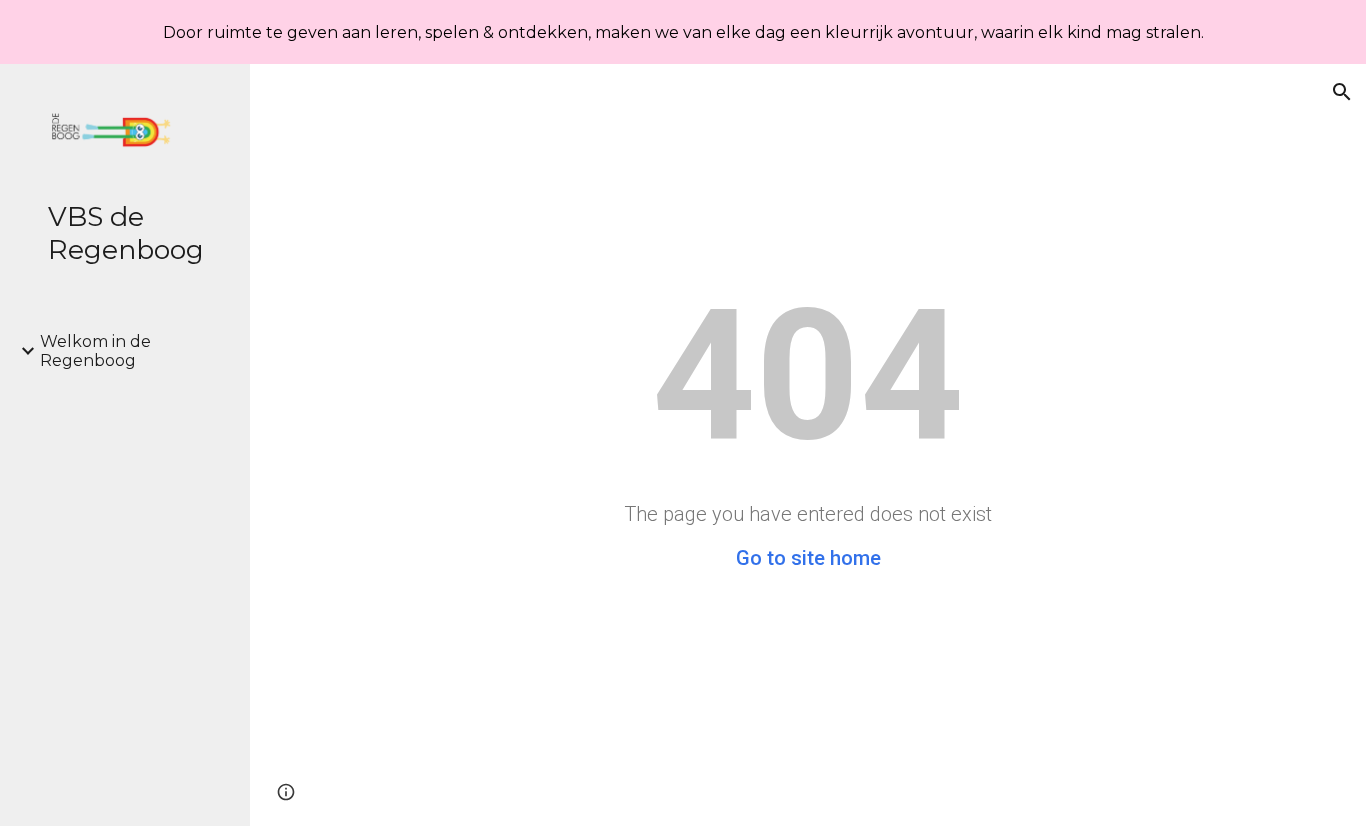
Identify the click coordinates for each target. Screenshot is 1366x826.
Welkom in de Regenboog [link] (95, 351)
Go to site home (808, 558)
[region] (683, 32)
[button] (1342, 92)
